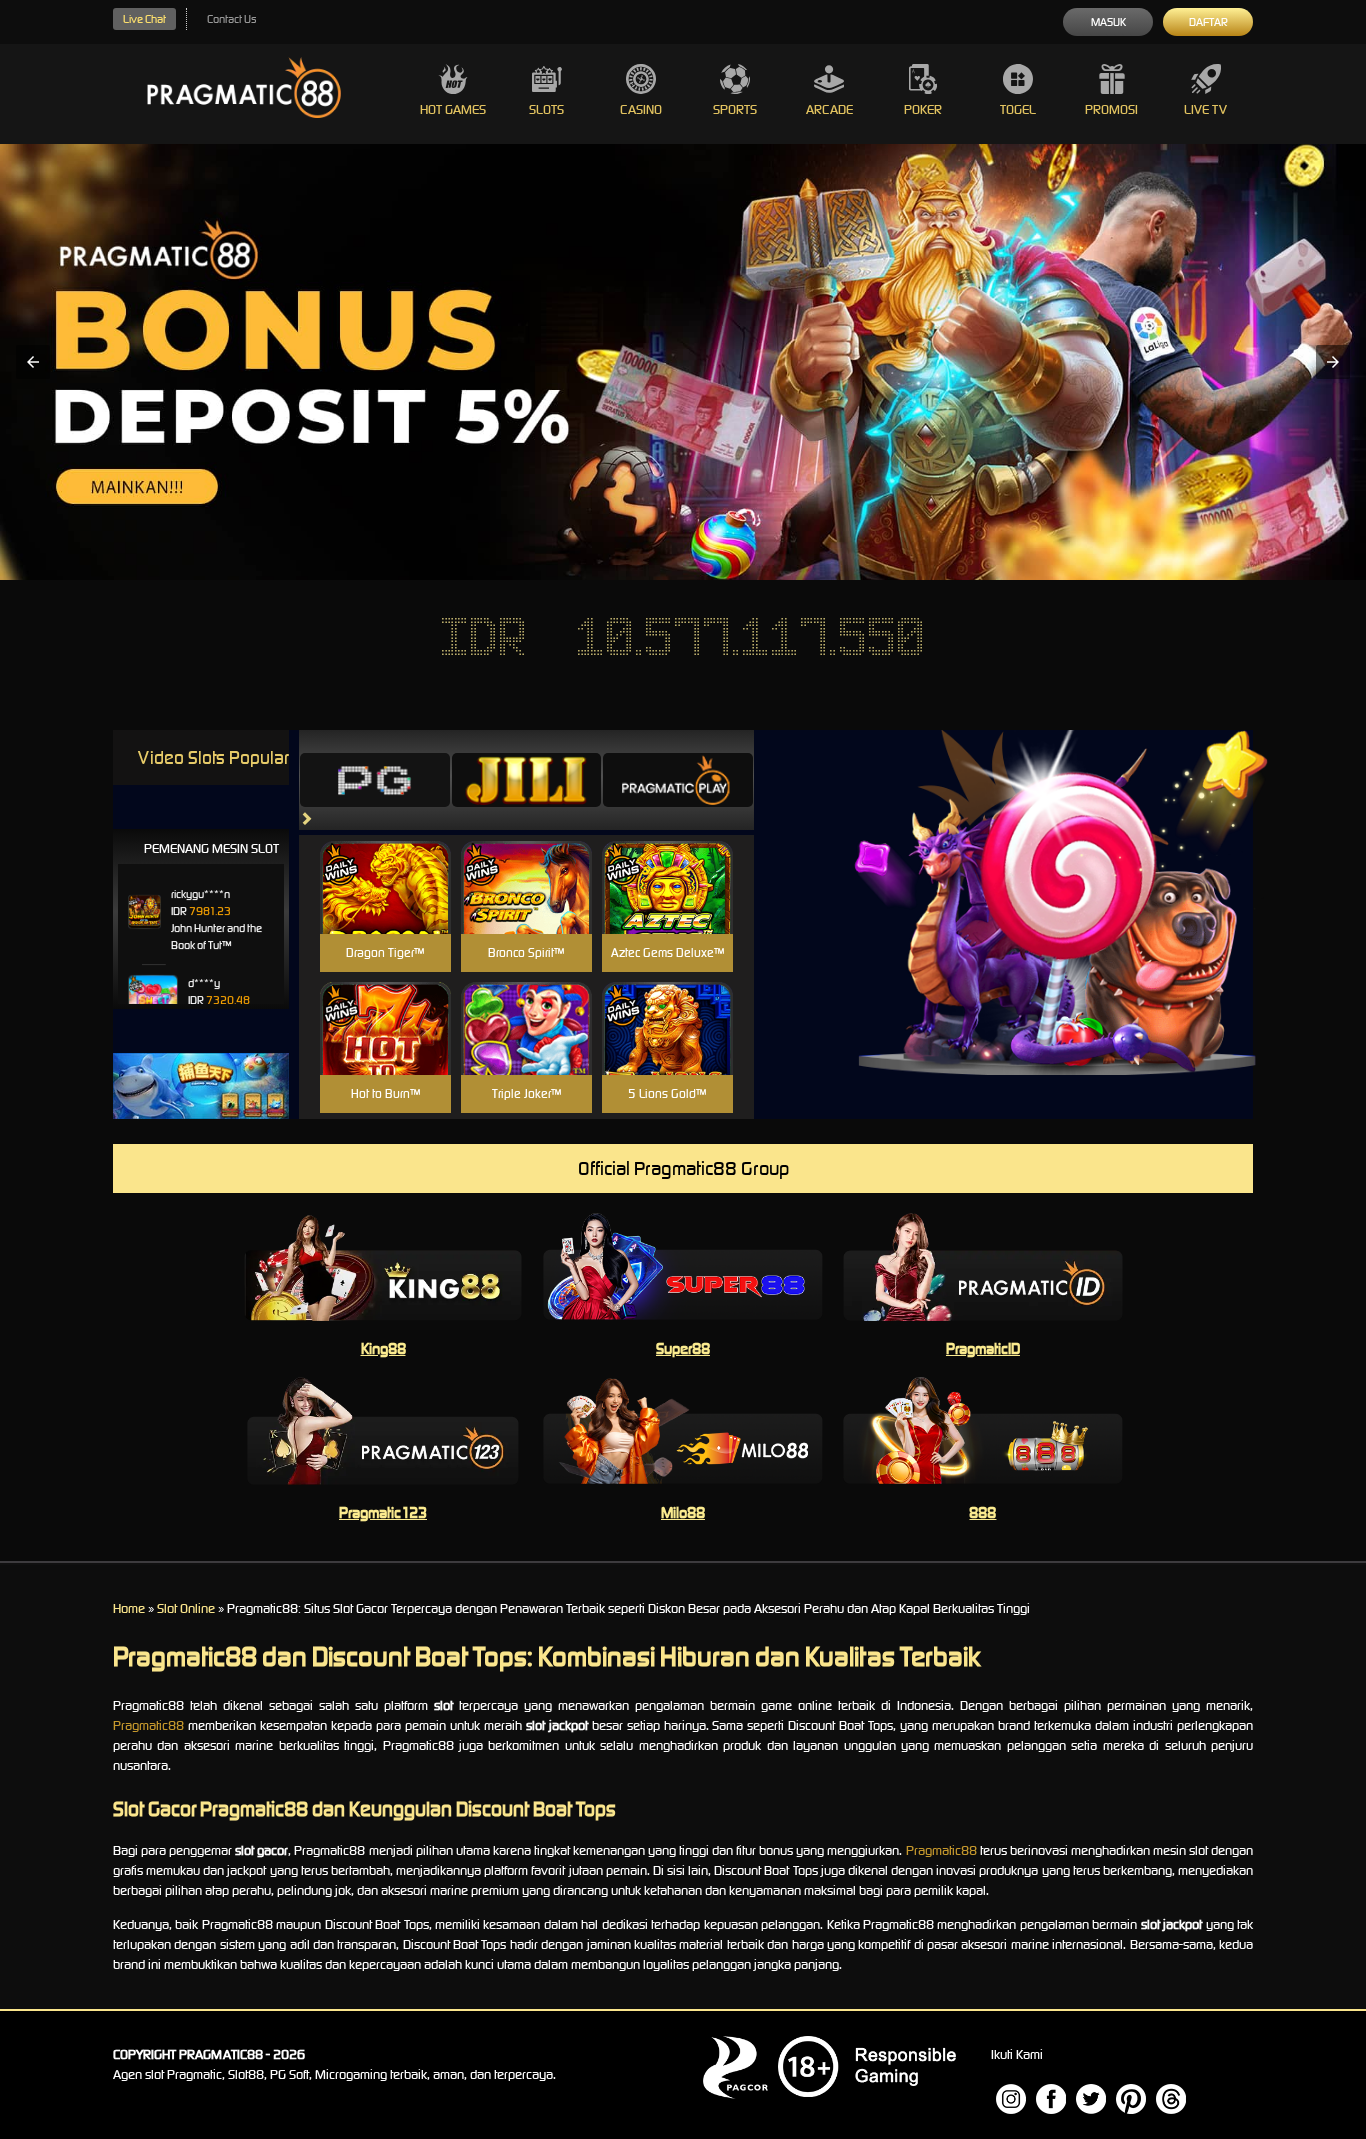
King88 (383, 1348)
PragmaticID (983, 1348)
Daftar (1208, 22)
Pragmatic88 (148, 1725)
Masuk (1108, 22)
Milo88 (683, 1512)
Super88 (683, 1348)
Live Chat (144, 19)
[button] (33, 362)
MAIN (385, 908)
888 (982, 1512)
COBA (385, 863)
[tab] (375, 780)
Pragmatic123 (383, 1512)
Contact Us (231, 19)
